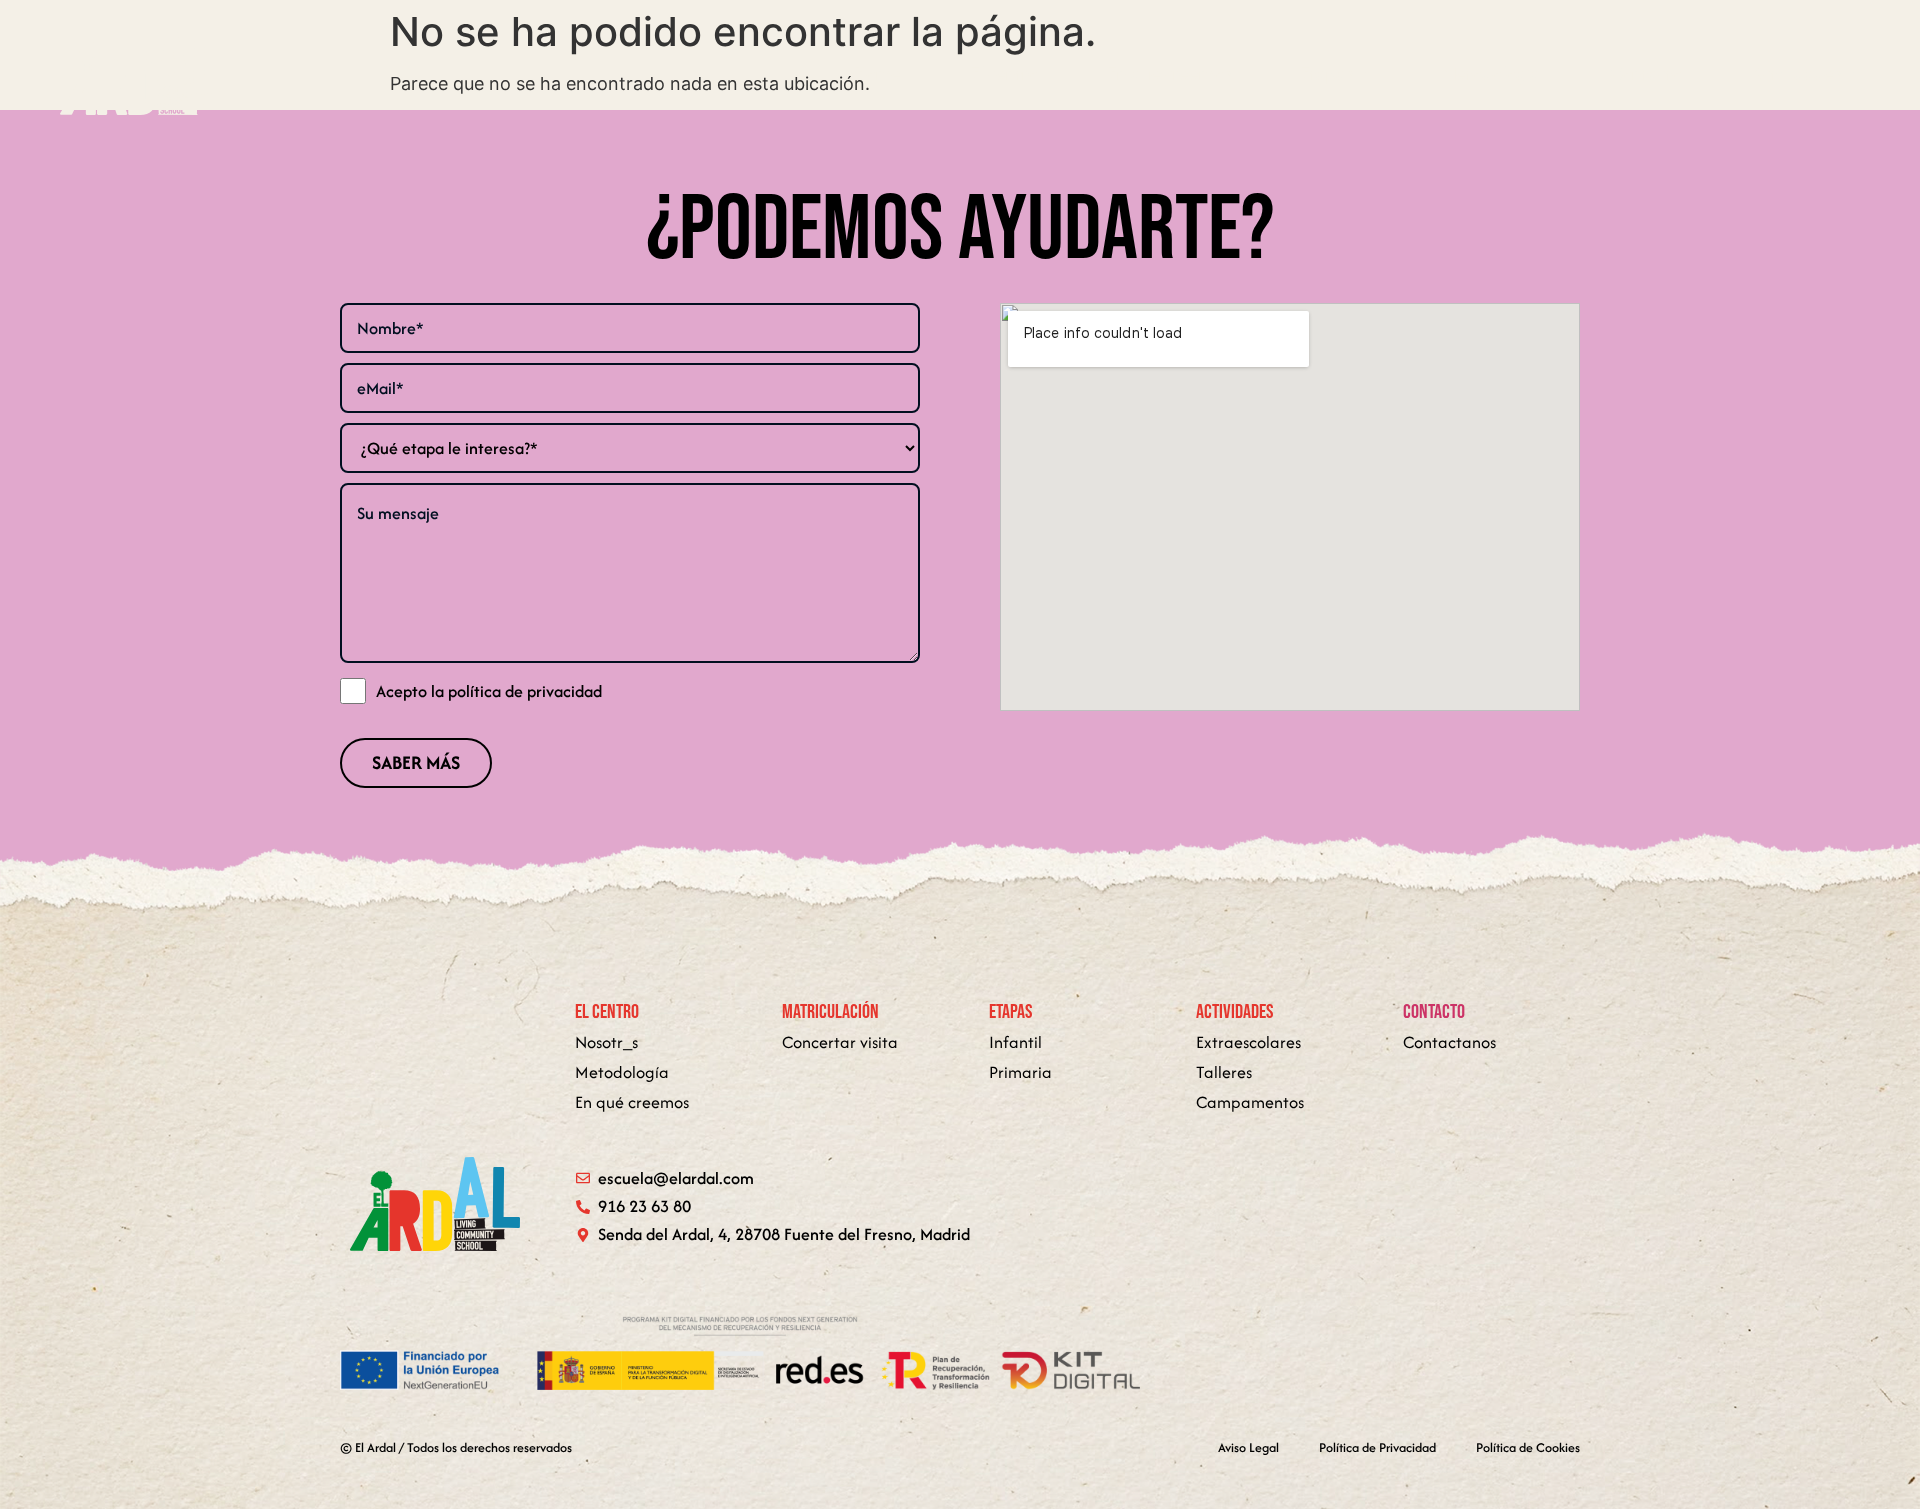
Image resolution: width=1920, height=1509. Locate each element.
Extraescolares (1248, 1042)
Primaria (1020, 1072)
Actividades (1796, 74)
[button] (1336, 74)
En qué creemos (1169, 74)
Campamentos (1250, 1102)
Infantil (1015, 1042)
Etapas (1327, 74)
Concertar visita (840, 1042)
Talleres (1224, 1072)
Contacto (1646, 74)
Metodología (1491, 74)
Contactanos (1449, 1042)
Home (878, 74)
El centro (1004, 74)
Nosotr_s (606, 1042)
